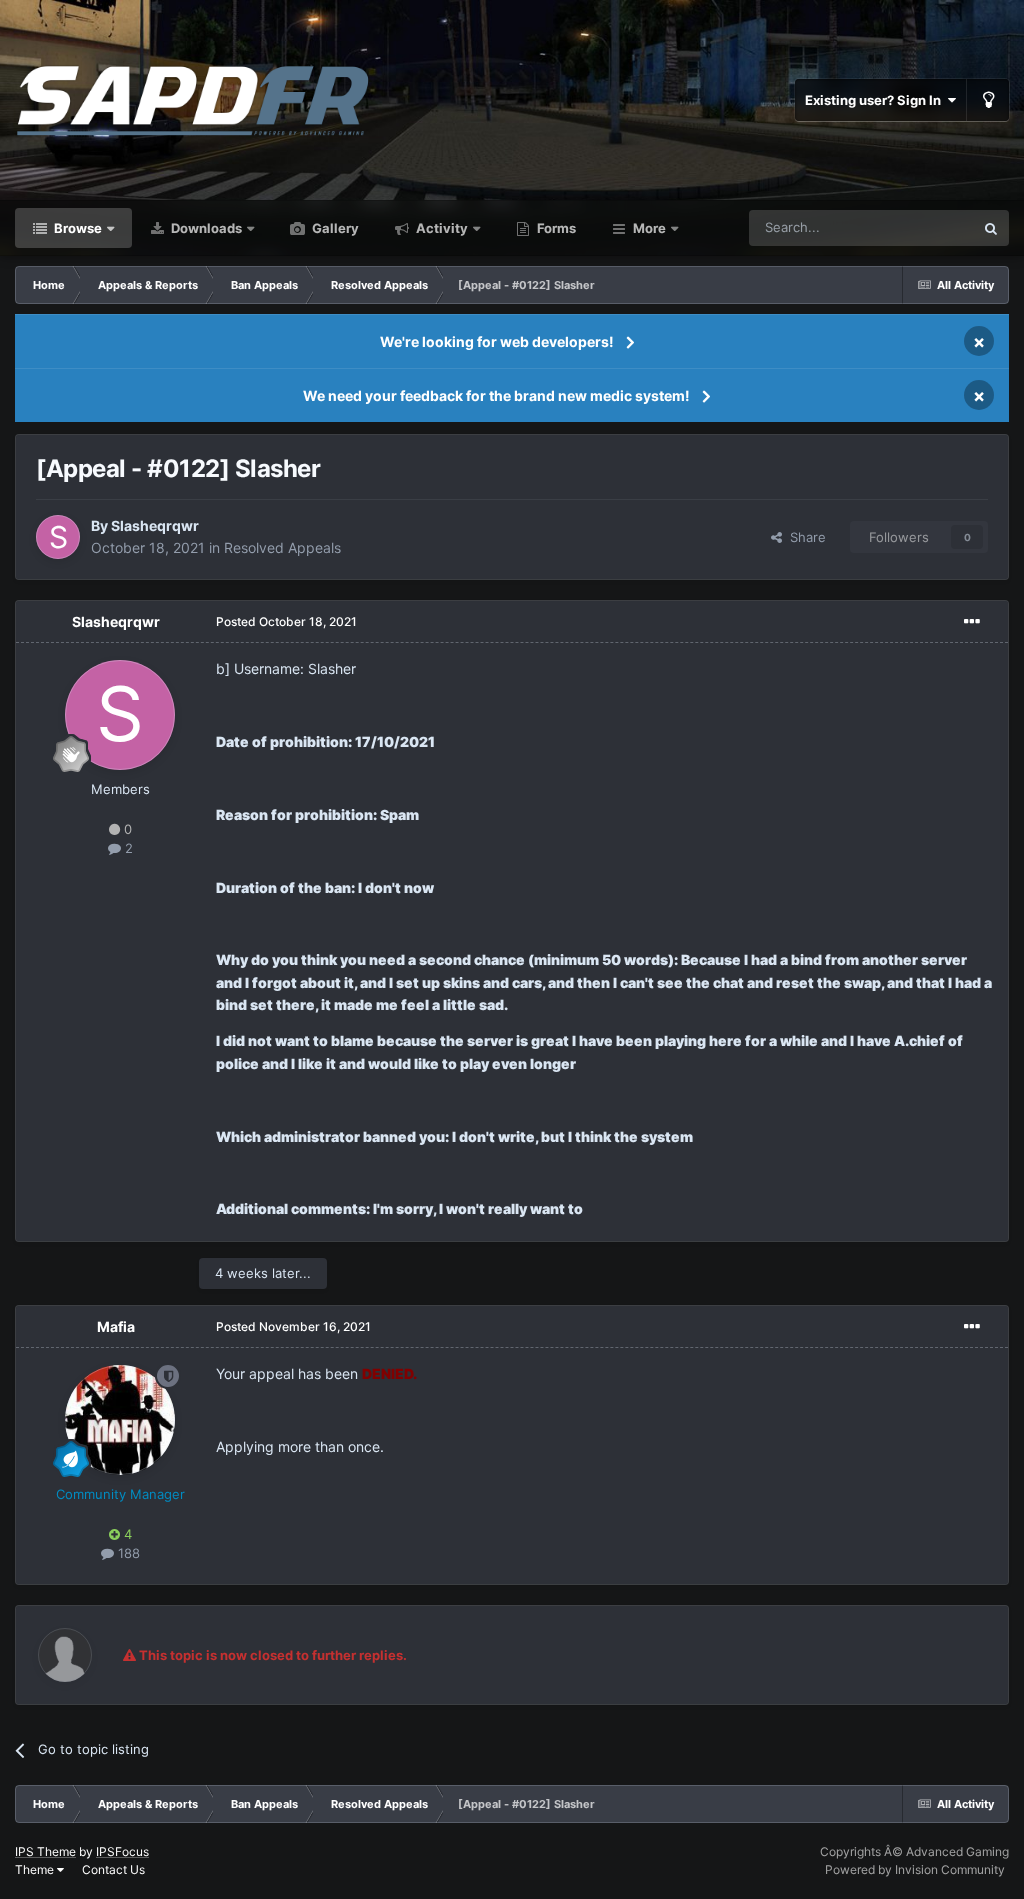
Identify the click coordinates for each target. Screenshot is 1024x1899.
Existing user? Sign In (876, 100)
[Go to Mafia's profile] (120, 1420)
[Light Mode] (988, 100)
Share (804, 537)
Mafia (116, 1326)
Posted (286, 621)
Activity (440, 228)
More (649, 228)
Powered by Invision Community (915, 1869)
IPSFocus (122, 1851)
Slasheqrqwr (155, 525)
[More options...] (972, 622)
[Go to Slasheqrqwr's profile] (58, 537)
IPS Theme (45, 1851)
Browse (76, 228)
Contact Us (113, 1869)
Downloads (205, 228)
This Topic (917, 227)
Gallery (334, 228)
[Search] (991, 228)
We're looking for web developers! (497, 341)
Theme (36, 1869)
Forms (555, 228)
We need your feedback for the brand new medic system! (496, 395)
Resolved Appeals (282, 547)
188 (127, 1553)
